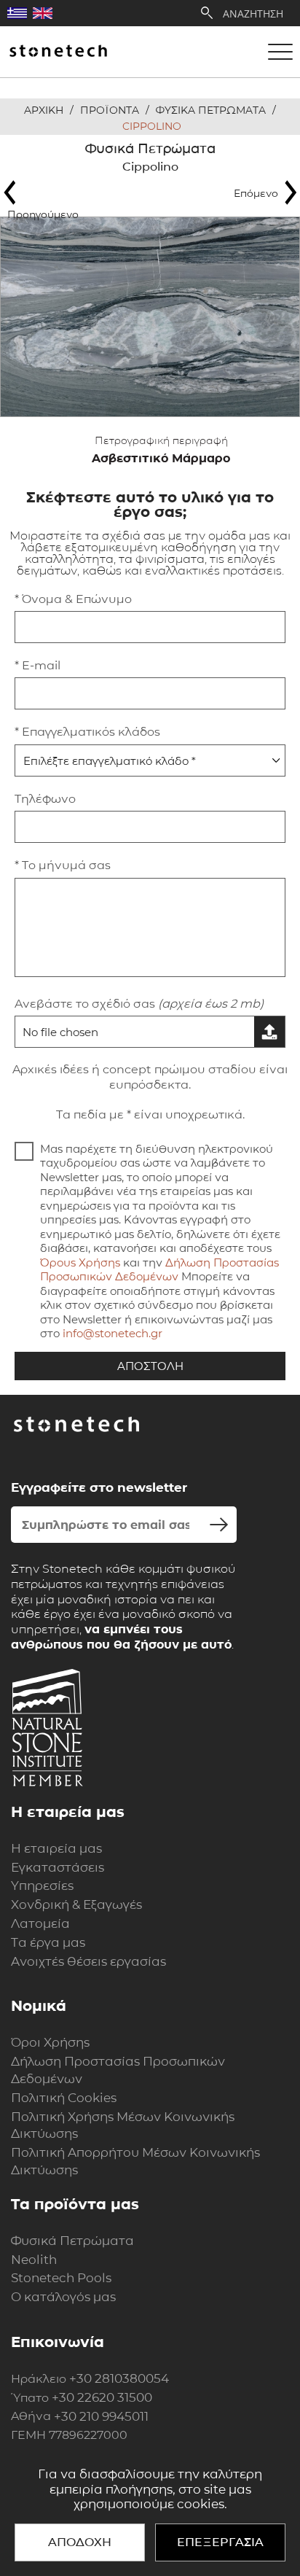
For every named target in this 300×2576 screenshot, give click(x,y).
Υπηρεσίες (42, 1886)
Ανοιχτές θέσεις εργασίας (88, 1961)
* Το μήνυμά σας (63, 865)
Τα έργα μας (48, 1942)
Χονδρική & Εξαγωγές (76, 1904)
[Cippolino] (150, 317)
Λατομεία (40, 1923)
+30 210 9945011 (101, 2416)
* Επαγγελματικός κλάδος (87, 732)
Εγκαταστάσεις (58, 1867)
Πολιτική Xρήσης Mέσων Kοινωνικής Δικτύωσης (123, 2125)
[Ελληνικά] (17, 13)
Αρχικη (44, 110)
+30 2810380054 (119, 2378)
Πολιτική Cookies (64, 2098)
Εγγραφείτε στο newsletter (99, 1487)
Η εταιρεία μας (56, 1848)
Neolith (34, 2260)
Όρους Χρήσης (80, 1262)
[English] (43, 13)
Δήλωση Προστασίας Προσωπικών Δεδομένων (159, 1270)
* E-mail (37, 665)
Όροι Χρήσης (50, 2042)
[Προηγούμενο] (47, 192)
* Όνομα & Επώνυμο (73, 599)
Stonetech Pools (61, 2278)
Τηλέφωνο (45, 799)
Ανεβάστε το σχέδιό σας (139, 1004)
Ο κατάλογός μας (63, 2297)
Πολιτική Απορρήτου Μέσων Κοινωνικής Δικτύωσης (135, 2161)
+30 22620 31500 (102, 2397)
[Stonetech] (58, 52)
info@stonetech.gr (112, 1333)
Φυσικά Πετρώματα (72, 2241)
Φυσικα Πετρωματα (211, 110)
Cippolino (152, 126)
